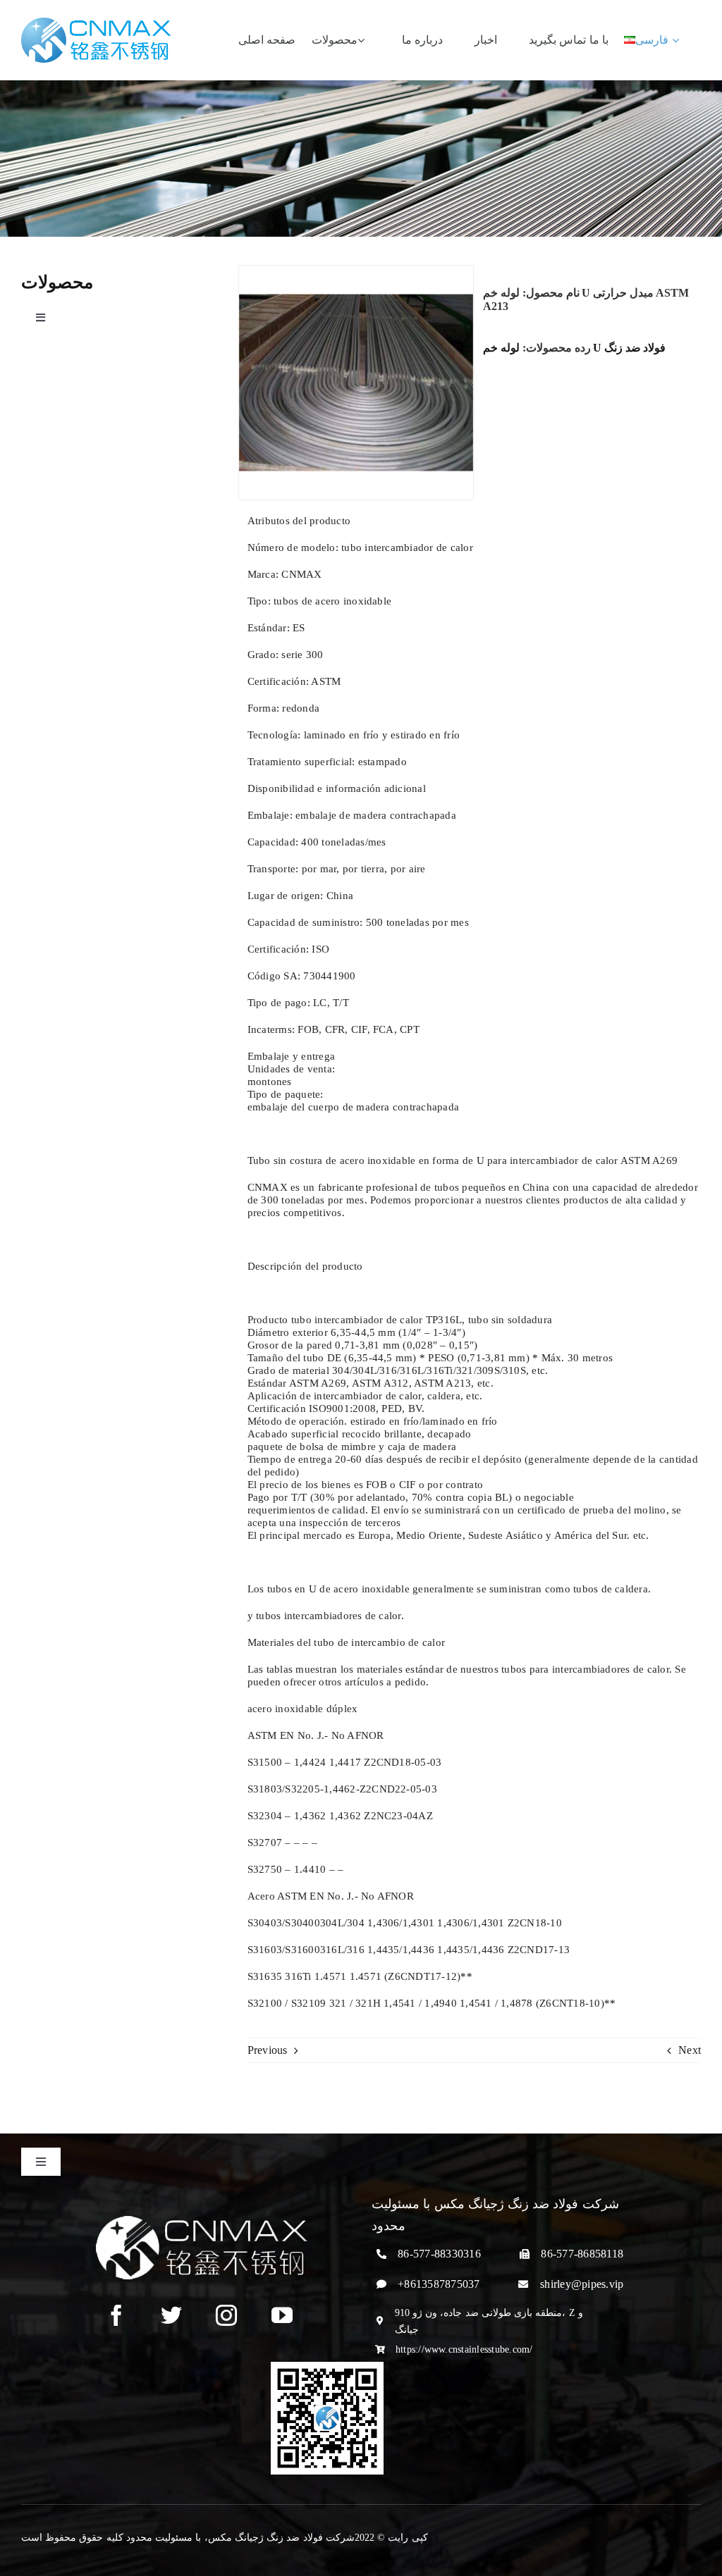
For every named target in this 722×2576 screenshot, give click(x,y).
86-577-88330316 (439, 2254)
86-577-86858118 (582, 2254)
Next (690, 2050)
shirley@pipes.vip (582, 2284)
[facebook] (116, 2315)
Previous (268, 2050)
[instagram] (226, 2315)
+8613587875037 (439, 2284)
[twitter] (171, 2315)
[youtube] (282, 2315)
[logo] (96, 23)
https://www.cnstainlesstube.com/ (464, 2349)
